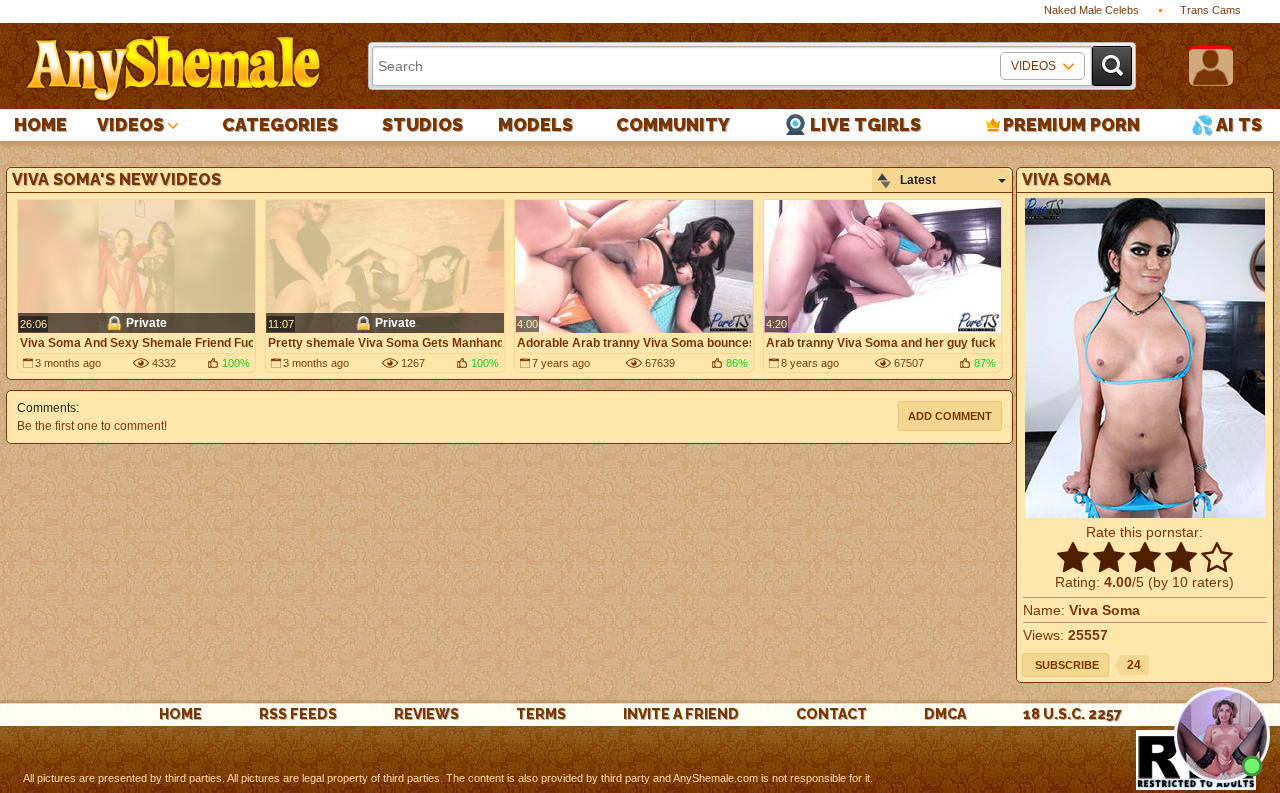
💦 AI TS (1226, 124)
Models (535, 124)
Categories (280, 124)
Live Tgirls (865, 124)
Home (40, 124)
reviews (426, 714)
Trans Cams (1210, 10)
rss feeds (298, 714)
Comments (46, 408)
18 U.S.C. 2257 (1072, 714)
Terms (541, 714)
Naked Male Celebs (1091, 10)
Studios (422, 124)
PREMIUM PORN (1071, 124)
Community (673, 124)
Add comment (950, 416)
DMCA (945, 714)
